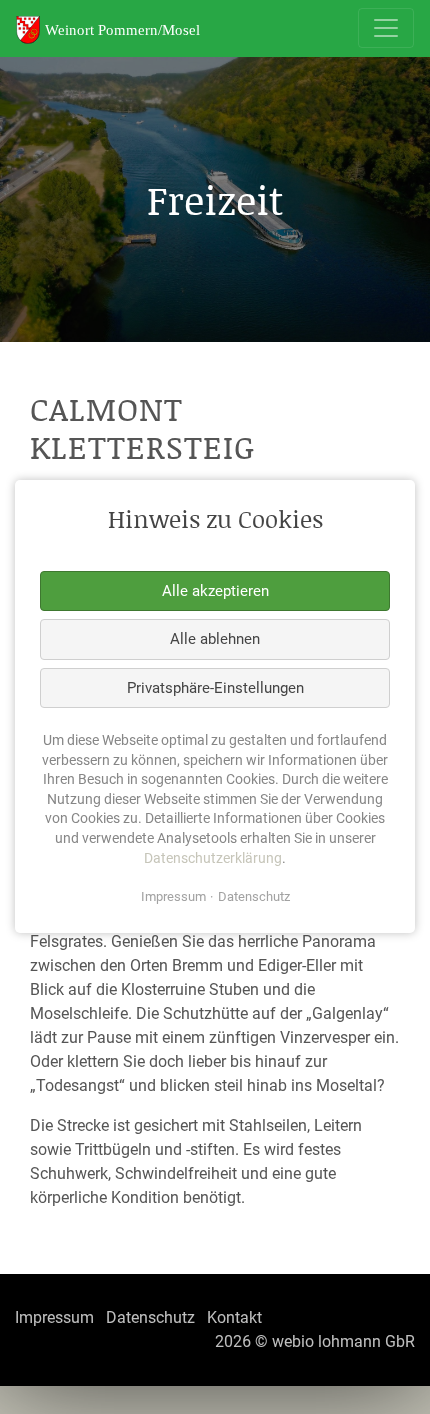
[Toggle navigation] (386, 28)
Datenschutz (254, 897)
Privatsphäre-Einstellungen (215, 688)
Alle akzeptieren (215, 591)
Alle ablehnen (215, 639)
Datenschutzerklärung (213, 858)
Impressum (173, 897)
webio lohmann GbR (343, 1341)
